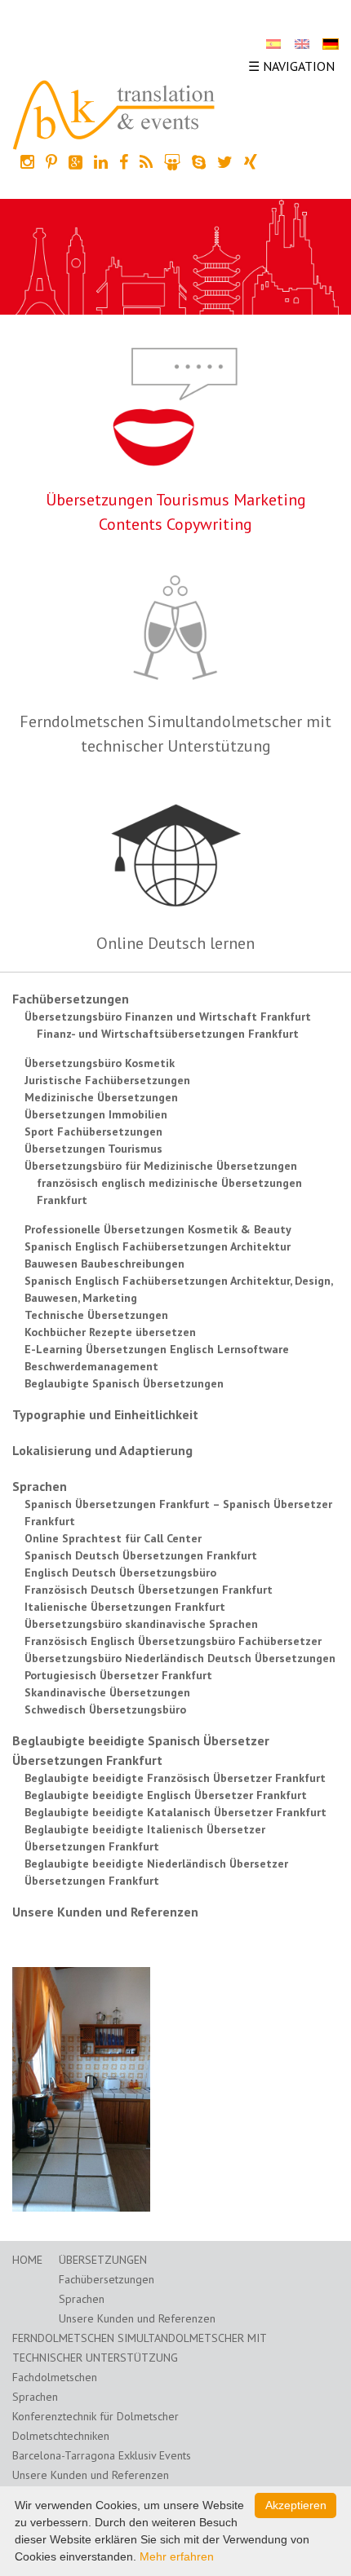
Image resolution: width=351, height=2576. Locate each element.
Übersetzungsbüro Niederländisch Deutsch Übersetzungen (180, 1658)
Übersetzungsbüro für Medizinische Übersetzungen (161, 1166)
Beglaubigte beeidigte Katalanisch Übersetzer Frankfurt (175, 1812)
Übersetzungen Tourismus (93, 1149)
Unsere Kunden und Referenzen (105, 1912)
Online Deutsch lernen (175, 943)
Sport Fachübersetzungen (93, 1131)
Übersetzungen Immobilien (96, 1114)
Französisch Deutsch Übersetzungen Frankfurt (149, 1590)
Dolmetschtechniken (61, 2436)
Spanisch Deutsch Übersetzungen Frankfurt (141, 1555)
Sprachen (40, 1486)
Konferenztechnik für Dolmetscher (96, 2416)
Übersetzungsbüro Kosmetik (100, 1063)
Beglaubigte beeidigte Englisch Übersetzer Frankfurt (166, 1795)
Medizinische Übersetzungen (101, 1097)
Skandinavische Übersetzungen (107, 1692)
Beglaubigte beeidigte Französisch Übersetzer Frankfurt (175, 1778)
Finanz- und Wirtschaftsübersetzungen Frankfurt (168, 1034)
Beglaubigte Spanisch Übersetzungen (124, 1383)
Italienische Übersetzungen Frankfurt (125, 1607)
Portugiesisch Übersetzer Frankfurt (118, 1675)
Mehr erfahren (177, 2556)
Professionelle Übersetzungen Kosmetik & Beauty (158, 1229)
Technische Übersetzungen (96, 1315)
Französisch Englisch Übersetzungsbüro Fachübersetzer (173, 1641)
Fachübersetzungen (71, 999)
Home (27, 2260)
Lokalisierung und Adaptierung (102, 1450)
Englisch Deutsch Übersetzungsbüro (120, 1573)
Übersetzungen (103, 2260)
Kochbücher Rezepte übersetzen (110, 1332)
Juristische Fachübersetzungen (107, 1080)
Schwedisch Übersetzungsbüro (105, 1709)
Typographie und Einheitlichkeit (105, 1414)
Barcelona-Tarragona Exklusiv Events (102, 2455)
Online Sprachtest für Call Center (113, 1538)
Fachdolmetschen (55, 2377)
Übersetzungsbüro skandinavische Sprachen (141, 1624)
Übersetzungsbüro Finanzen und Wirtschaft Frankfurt (168, 1017)
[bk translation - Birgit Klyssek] (114, 113)
